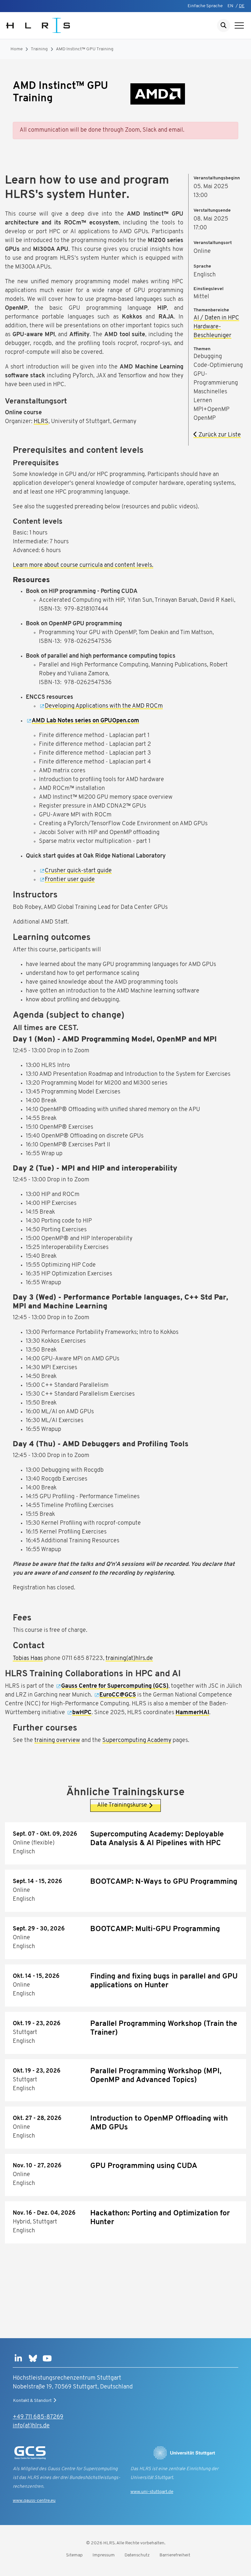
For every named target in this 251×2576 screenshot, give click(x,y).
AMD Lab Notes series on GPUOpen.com (85, 721)
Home (17, 49)
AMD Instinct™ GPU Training (85, 49)
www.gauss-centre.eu (34, 2501)
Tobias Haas (28, 1659)
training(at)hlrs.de (129, 1659)
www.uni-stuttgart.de (152, 2492)
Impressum (104, 2555)
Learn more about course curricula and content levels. (83, 566)
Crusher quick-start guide (78, 871)
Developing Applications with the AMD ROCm (104, 706)
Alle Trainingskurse (122, 1805)
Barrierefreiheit (175, 2555)
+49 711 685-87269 (38, 2417)
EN (230, 6)
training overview (57, 1741)
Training (39, 49)
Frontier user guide (70, 880)
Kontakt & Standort (32, 2401)
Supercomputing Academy (137, 1741)
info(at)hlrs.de (31, 2426)
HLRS (41, 422)
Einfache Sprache (205, 6)
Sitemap (74, 2555)
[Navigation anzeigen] (239, 25)
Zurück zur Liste (219, 435)
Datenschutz (137, 2555)
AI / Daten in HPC (216, 318)
